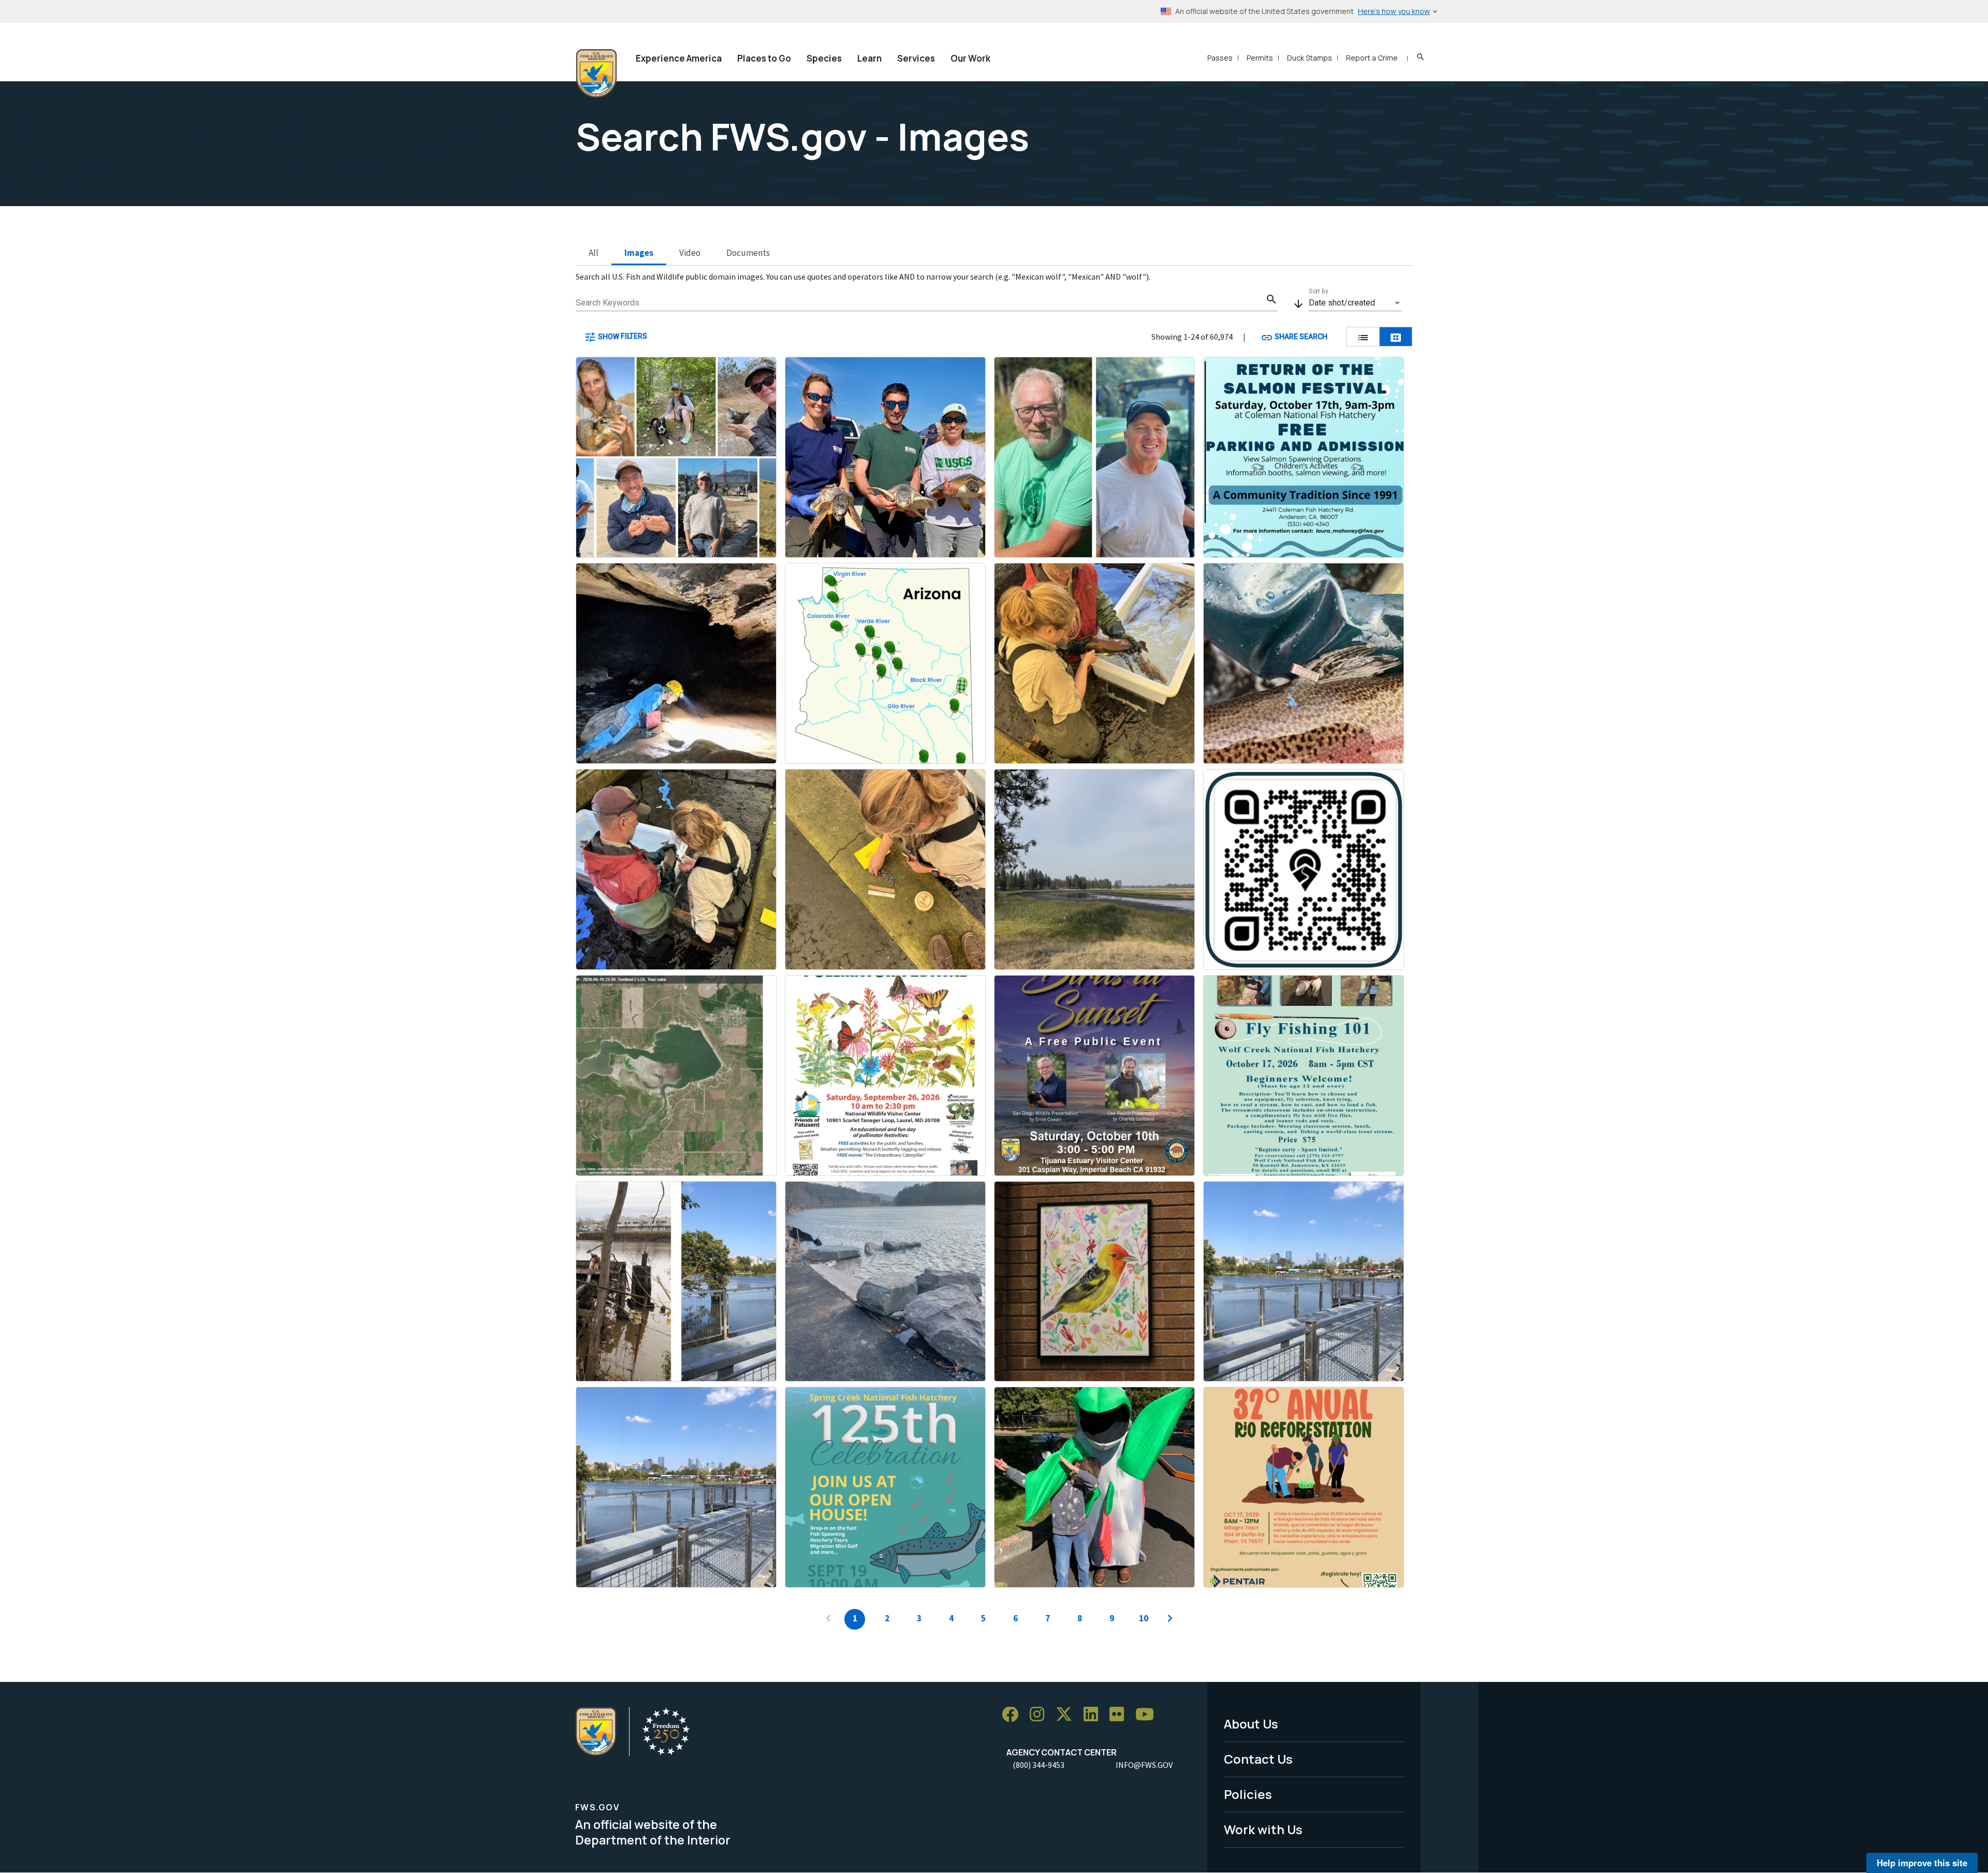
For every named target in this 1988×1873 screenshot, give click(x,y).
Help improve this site (1922, 1863)
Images (639, 253)
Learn (869, 58)
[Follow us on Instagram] (1041, 1715)
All (594, 253)
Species (824, 58)
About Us (1251, 1724)
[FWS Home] (596, 74)
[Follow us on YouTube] (1148, 1715)
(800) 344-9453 (1039, 1765)
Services (916, 58)
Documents (748, 253)
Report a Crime (1372, 58)
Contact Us (1258, 1759)
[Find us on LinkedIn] (1094, 1715)
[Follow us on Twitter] (1068, 1715)
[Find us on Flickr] (1120, 1715)
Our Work (970, 58)
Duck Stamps (1310, 58)
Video (690, 253)
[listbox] (1355, 303)
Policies (1248, 1794)
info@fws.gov (1144, 1765)
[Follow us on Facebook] (1014, 1715)
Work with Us (1263, 1829)
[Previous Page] (828, 1619)
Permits (1260, 58)
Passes (1220, 58)
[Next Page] (1170, 1619)
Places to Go (764, 58)
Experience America (679, 58)
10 (1144, 1618)
